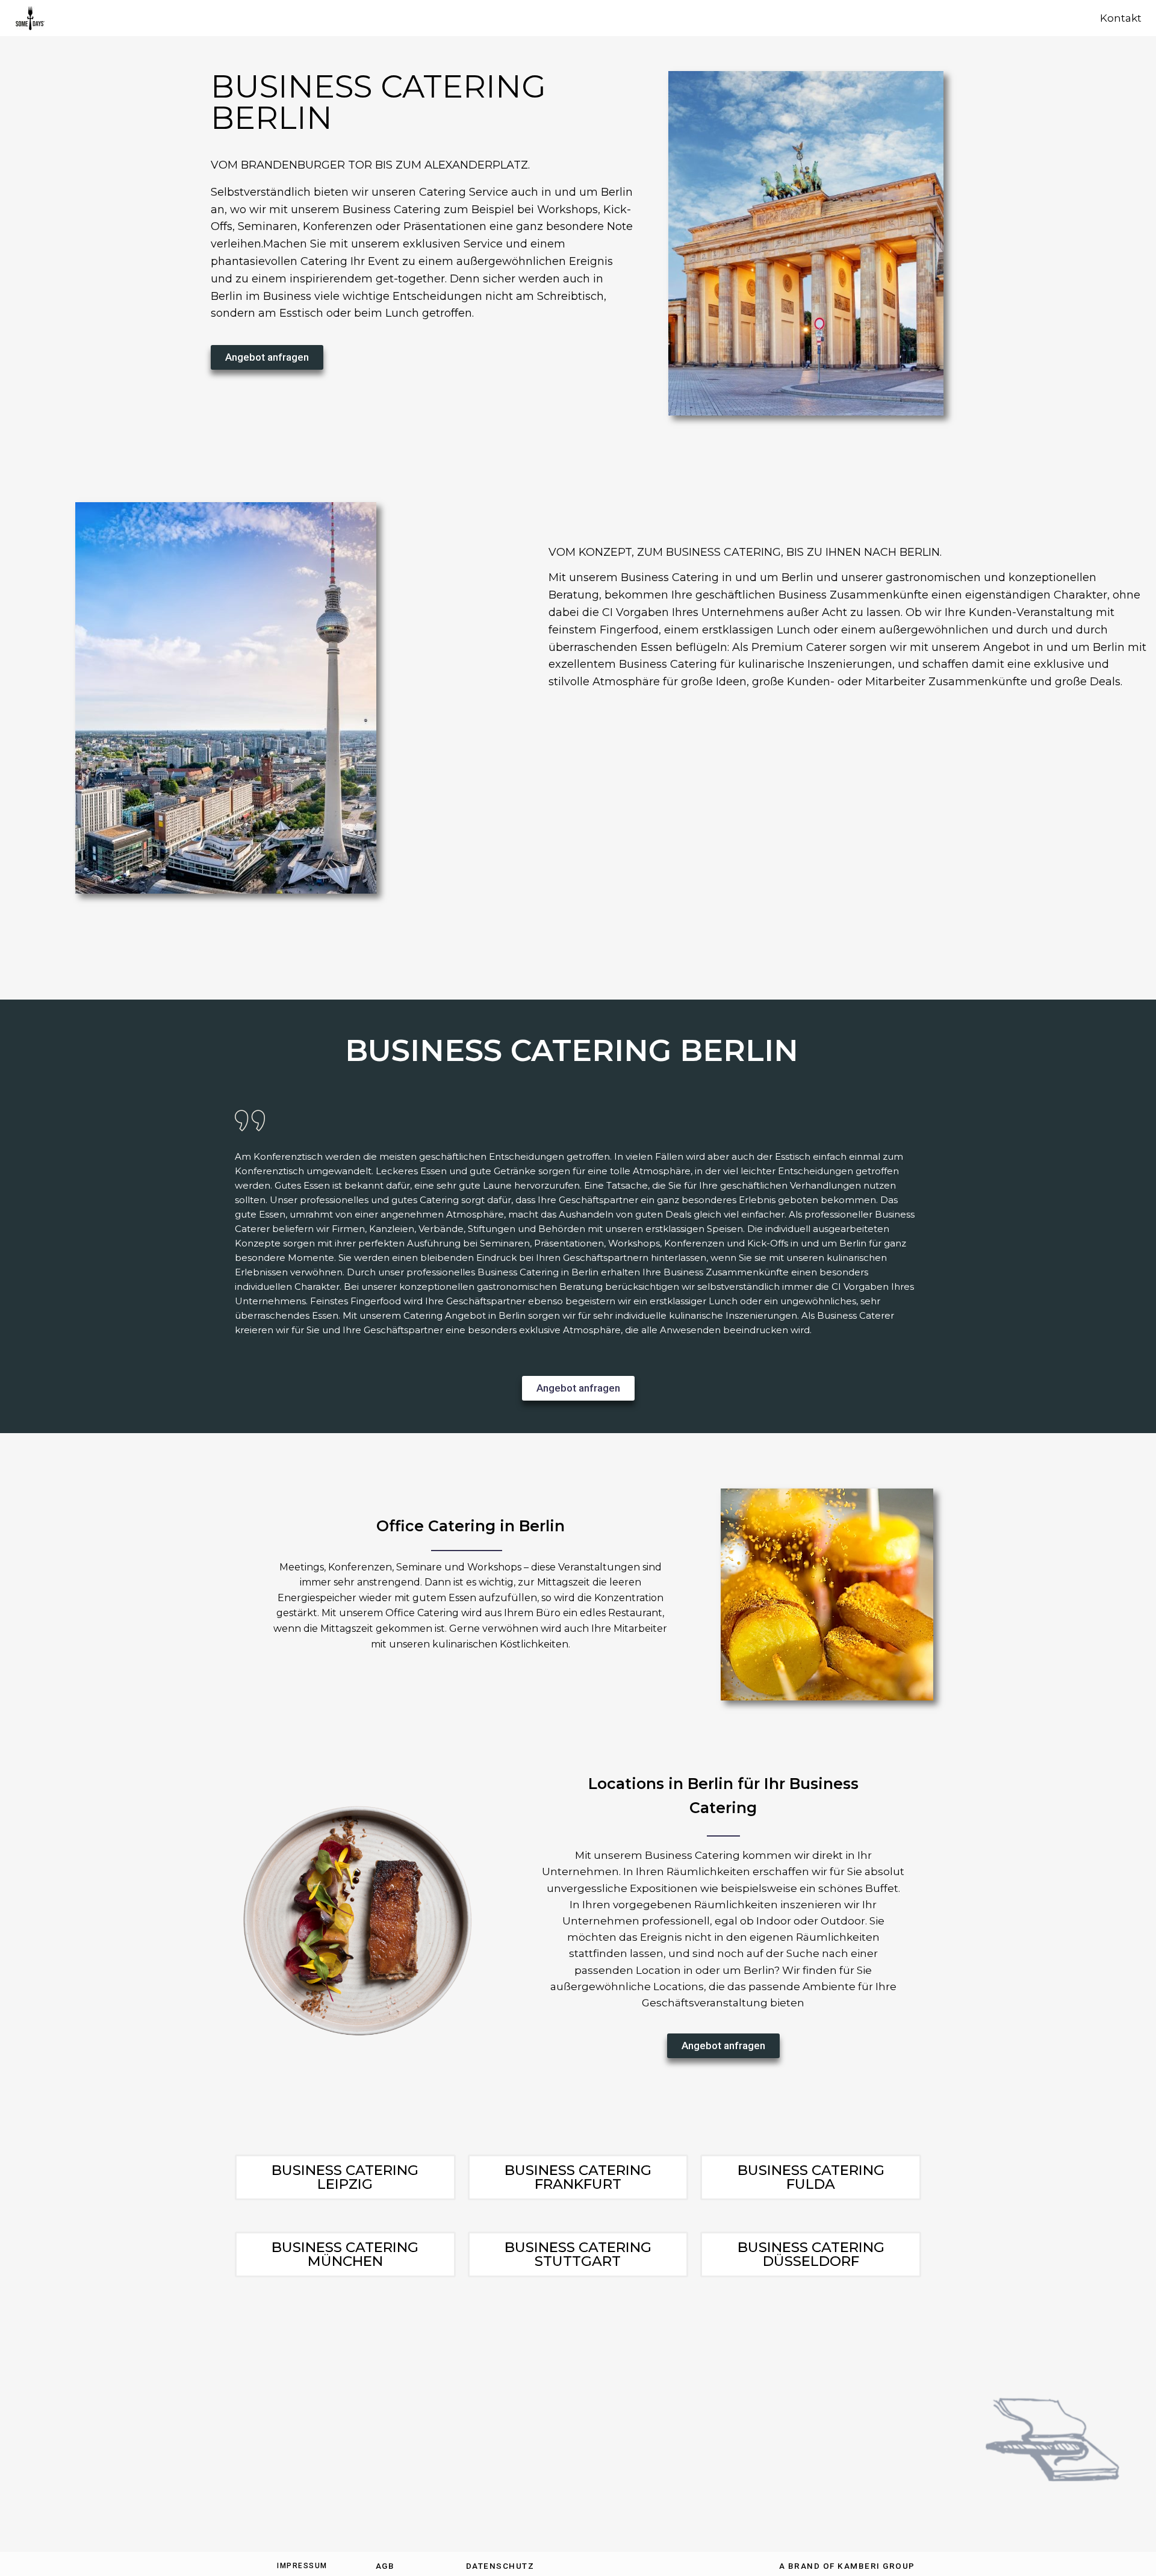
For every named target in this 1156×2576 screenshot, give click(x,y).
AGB (385, 2566)
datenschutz (500, 2566)
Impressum (302, 2566)
